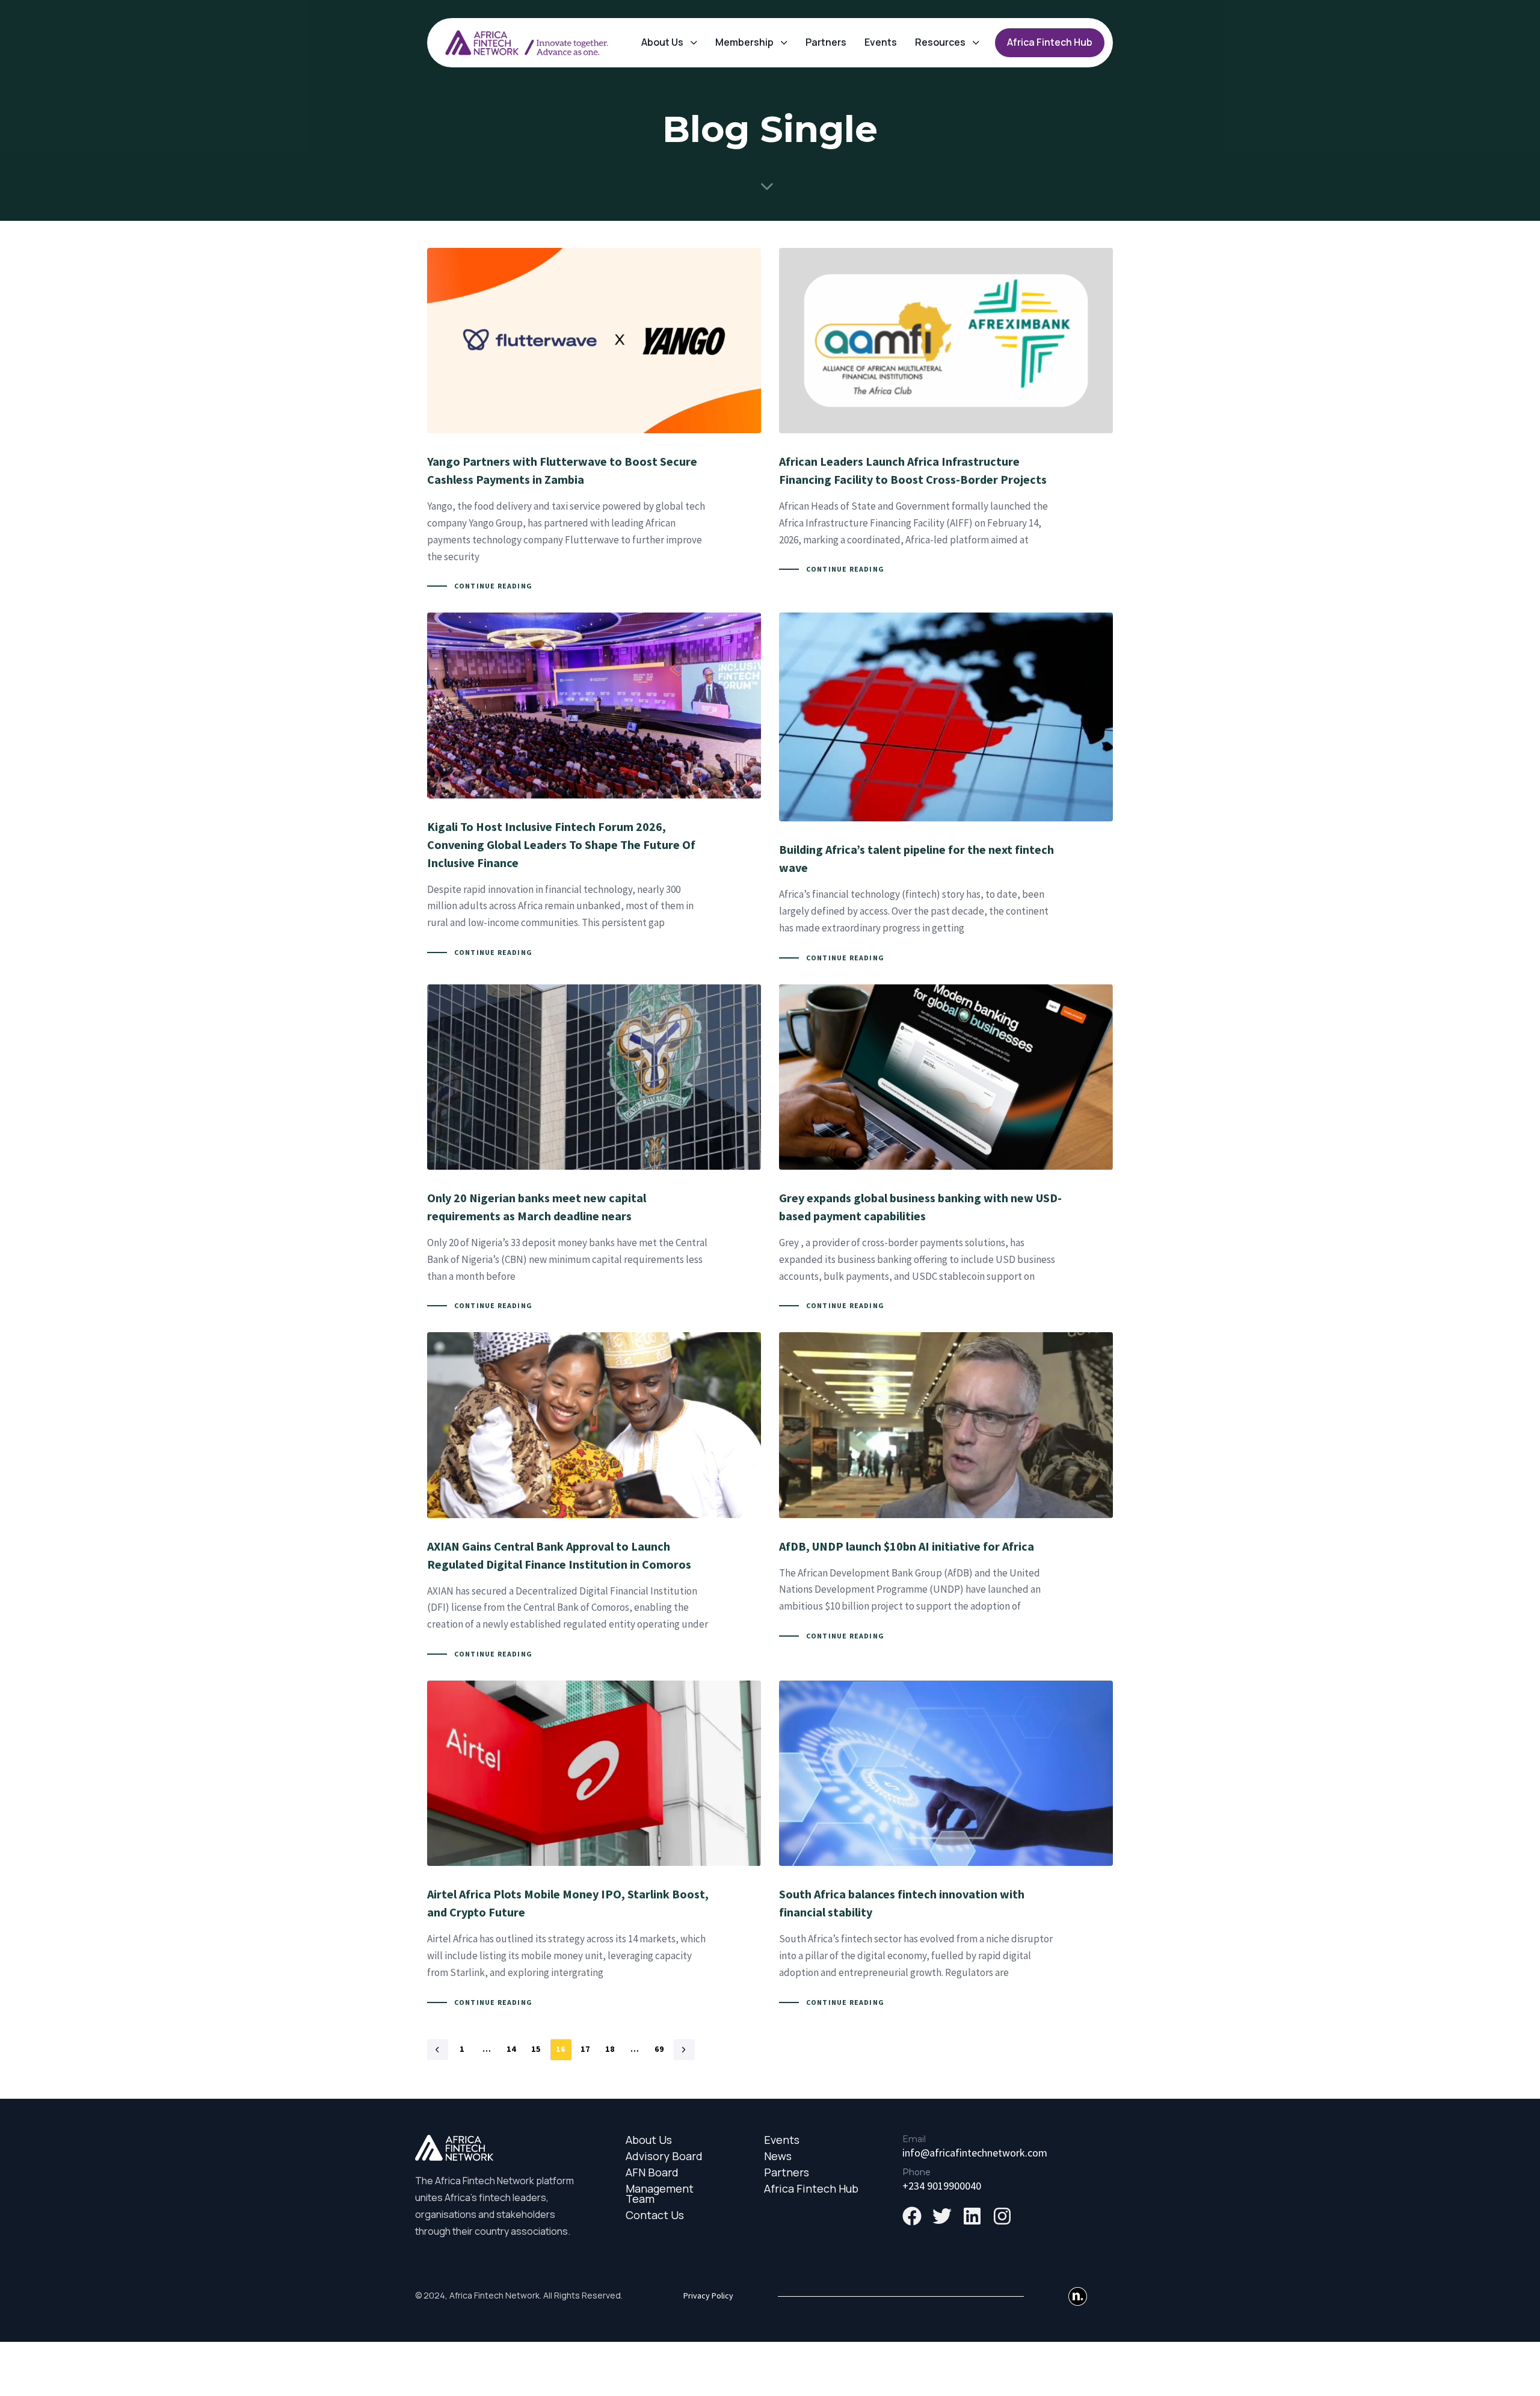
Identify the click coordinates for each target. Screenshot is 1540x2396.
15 (536, 2049)
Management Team (660, 2194)
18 (610, 2049)
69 (660, 2049)
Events (881, 42)
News (778, 2156)
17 (586, 2049)
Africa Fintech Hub (811, 2189)
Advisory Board (664, 2156)
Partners (826, 42)
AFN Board (652, 2172)
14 (512, 2049)
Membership (744, 42)
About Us (662, 42)
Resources (940, 42)
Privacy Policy (708, 2296)
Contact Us (655, 2215)
